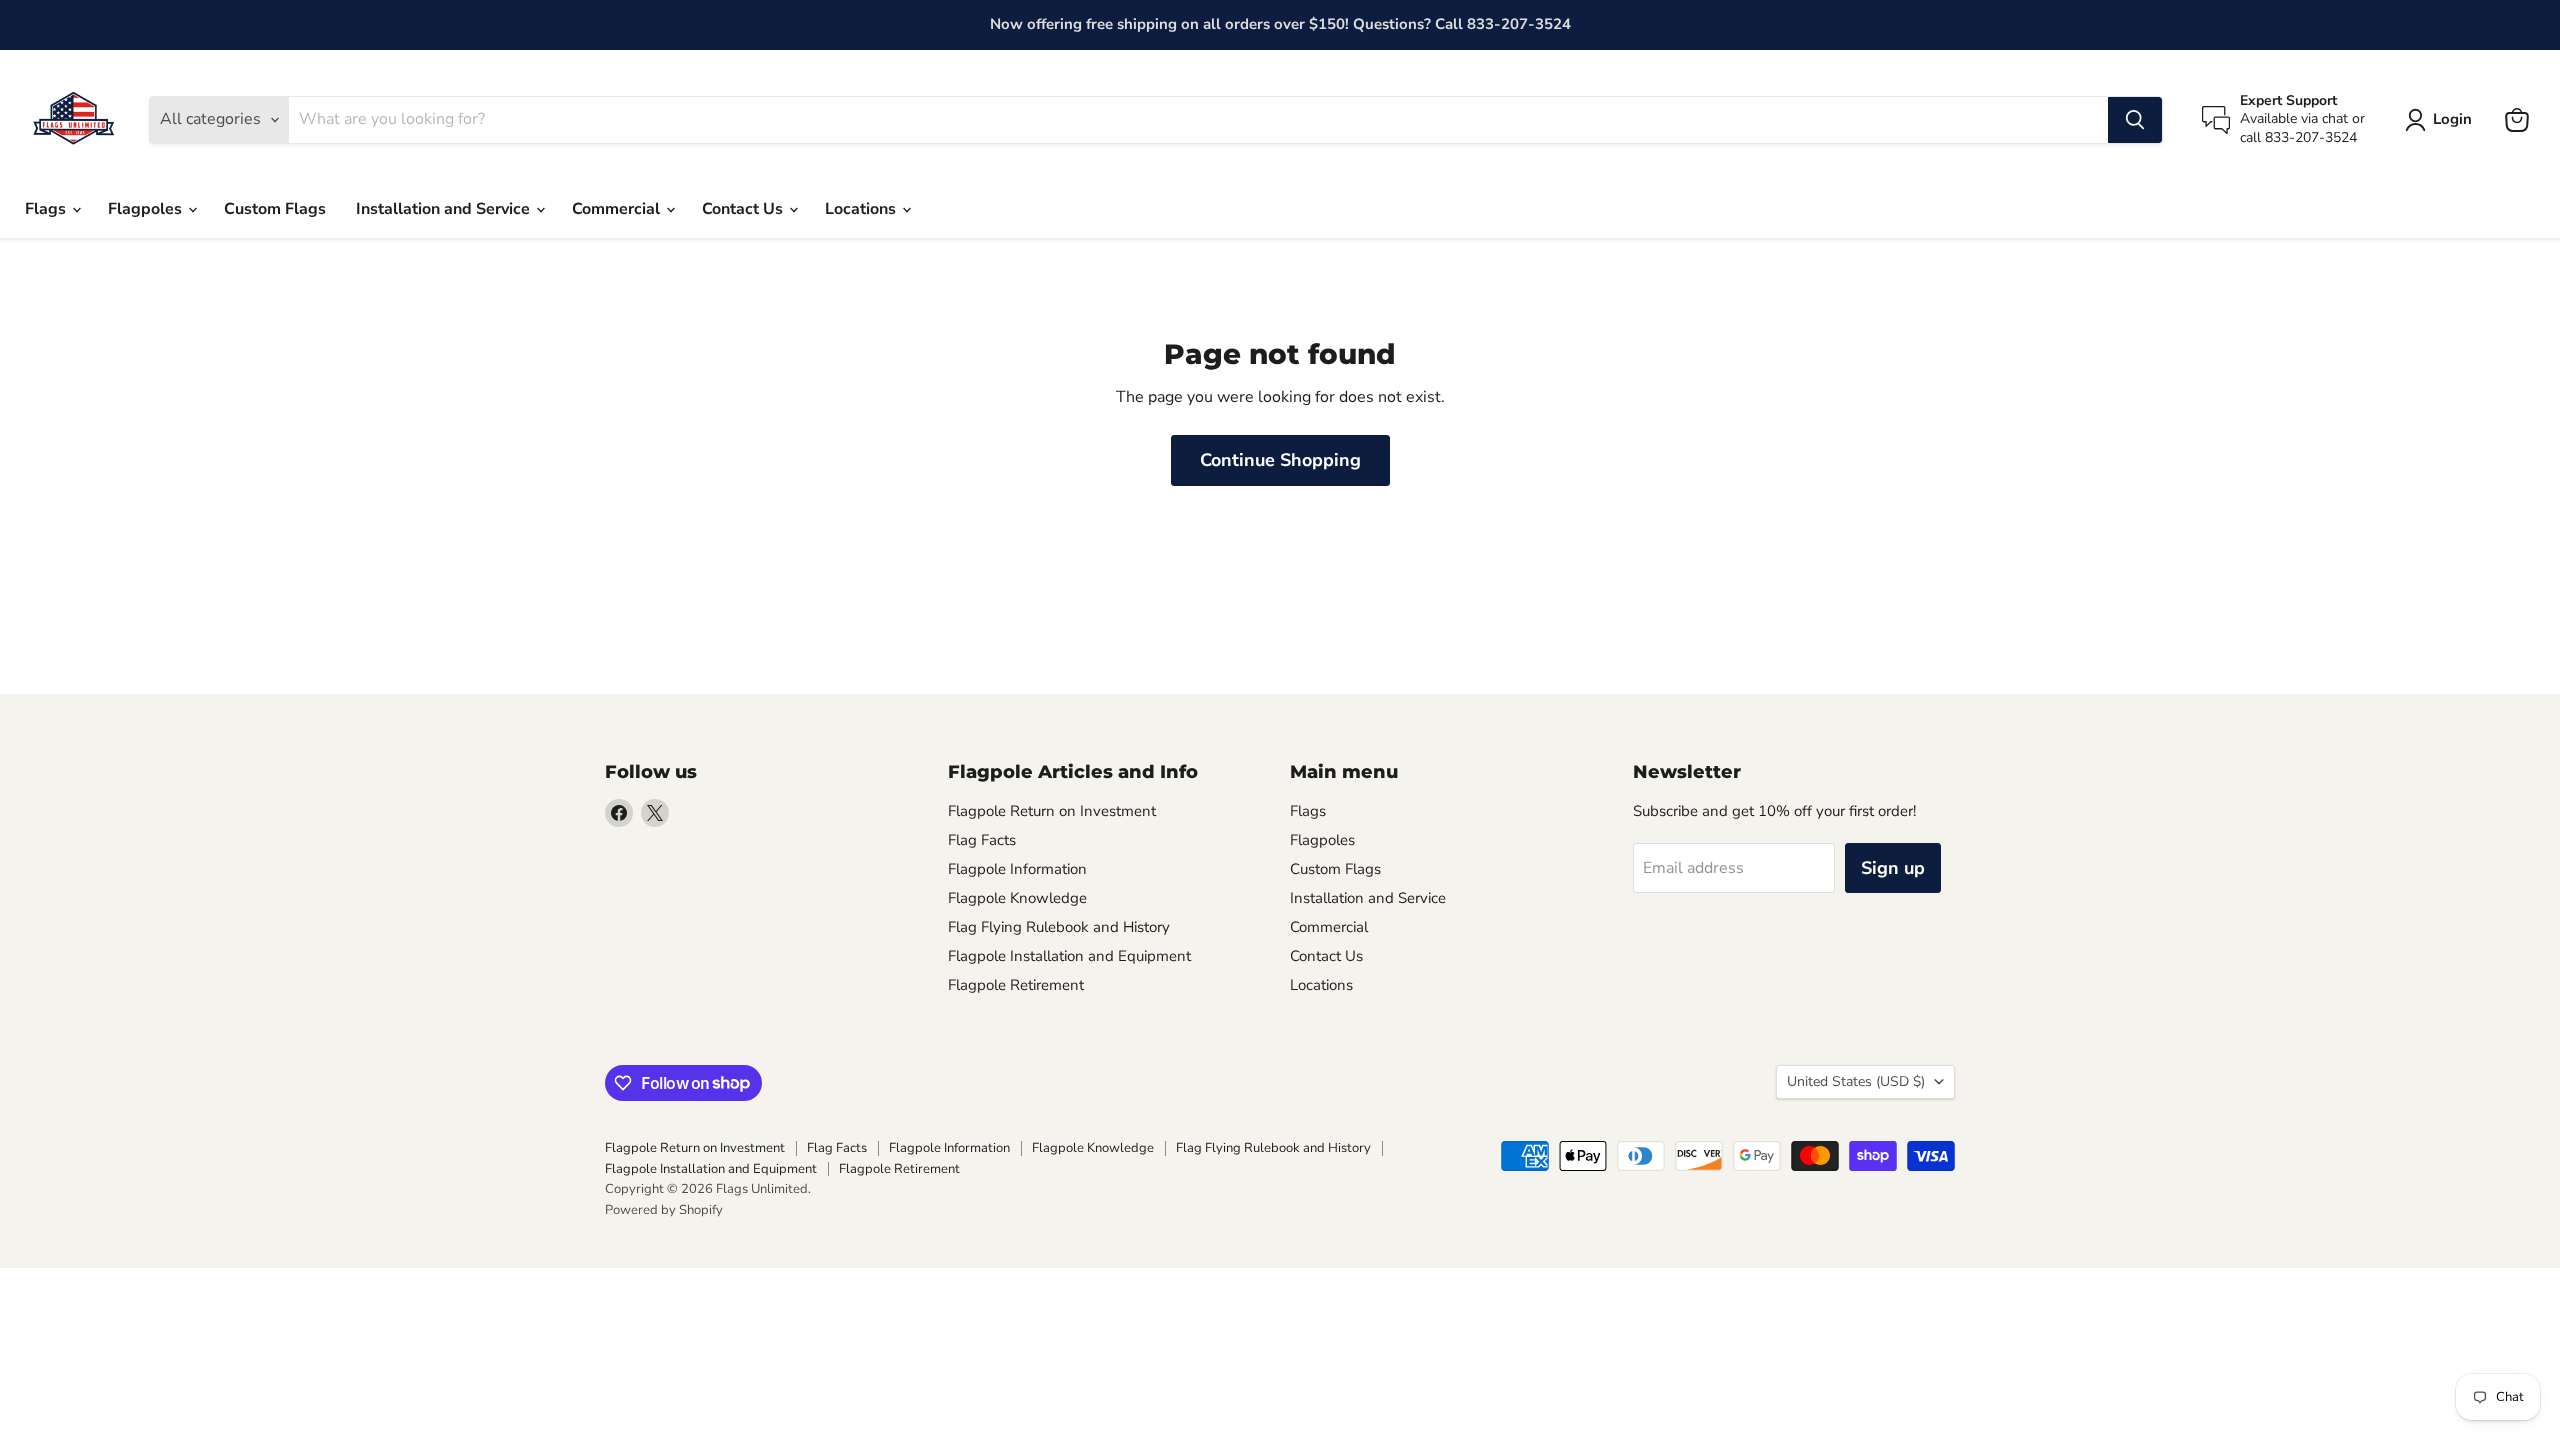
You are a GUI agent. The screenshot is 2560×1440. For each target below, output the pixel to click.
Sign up (1893, 868)
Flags (47, 209)
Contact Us (744, 209)
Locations (862, 209)
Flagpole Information (1017, 869)
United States (1856, 1081)
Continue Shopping (1280, 460)
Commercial (618, 209)
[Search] (2135, 120)
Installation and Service (445, 209)
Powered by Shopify (664, 1210)
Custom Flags (275, 209)
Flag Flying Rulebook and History (1059, 927)
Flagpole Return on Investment (1052, 811)
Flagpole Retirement (1016, 985)
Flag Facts (982, 840)
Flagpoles (147, 209)
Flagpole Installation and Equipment (1069, 956)
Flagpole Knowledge (1017, 898)
